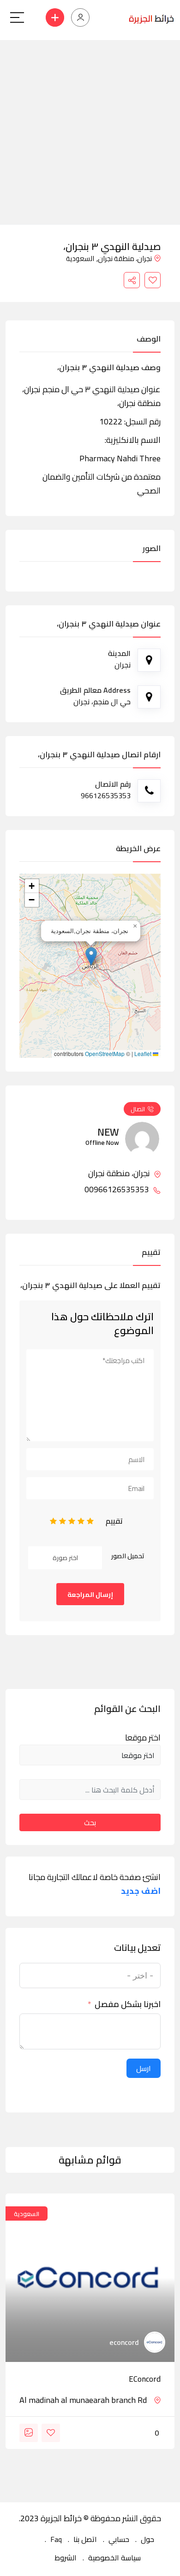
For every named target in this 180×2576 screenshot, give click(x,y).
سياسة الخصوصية (114, 2558)
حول (147, 2539)
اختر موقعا (143, 1738)
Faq (56, 2539)
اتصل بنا (85, 2539)
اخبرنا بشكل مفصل (128, 2004)
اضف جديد (141, 1891)
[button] (91, 956)
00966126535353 (118, 1189)
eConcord (145, 2379)
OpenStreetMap (105, 1054)
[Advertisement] (90, 130)
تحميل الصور (128, 1556)
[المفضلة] (153, 280)
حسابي (119, 2539)
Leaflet (144, 1054)
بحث (90, 1822)
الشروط (66, 2558)
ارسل (144, 2068)
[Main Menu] (17, 17)
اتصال (138, 1109)
